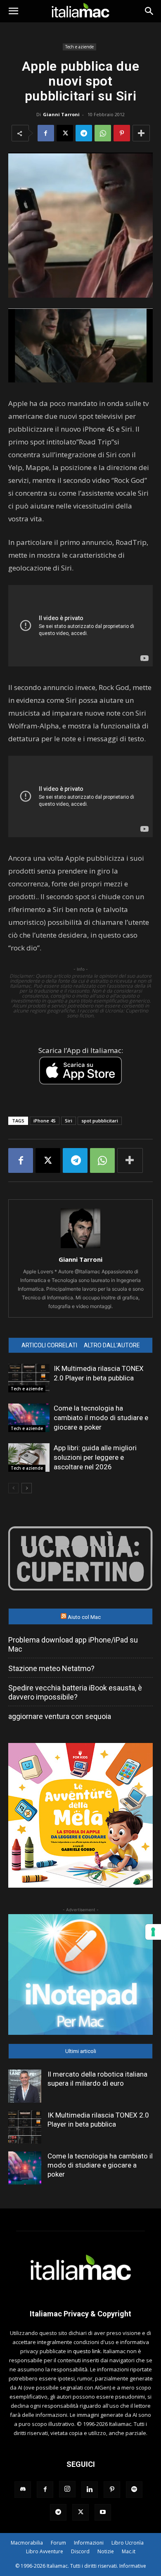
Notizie (106, 2551)
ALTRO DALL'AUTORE (112, 1345)
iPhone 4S (45, 1121)
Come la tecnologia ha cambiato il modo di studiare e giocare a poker (101, 1418)
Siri (69, 1121)
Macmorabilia (27, 2543)
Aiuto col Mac (84, 1617)
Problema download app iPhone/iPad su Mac (73, 1644)
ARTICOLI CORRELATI (49, 1345)
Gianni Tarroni (61, 114)
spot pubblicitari (100, 1121)
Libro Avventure (45, 2551)
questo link (87, 2351)
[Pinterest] (122, 133)
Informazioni (89, 2543)
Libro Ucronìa (128, 2543)
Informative (133, 2566)
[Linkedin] (90, 2490)
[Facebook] (46, 133)
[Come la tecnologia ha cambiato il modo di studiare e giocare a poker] (29, 1418)
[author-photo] (80, 1248)
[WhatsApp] (103, 133)
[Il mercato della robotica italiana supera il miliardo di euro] (25, 2086)
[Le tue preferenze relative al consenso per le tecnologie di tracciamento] (153, 1932)
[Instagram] (67, 2489)
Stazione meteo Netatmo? (51, 1668)
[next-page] (27, 1488)
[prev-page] (13, 1488)
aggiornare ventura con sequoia (60, 1716)
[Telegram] (84, 133)
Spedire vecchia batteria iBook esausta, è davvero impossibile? (75, 1692)
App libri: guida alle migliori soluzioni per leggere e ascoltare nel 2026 (95, 1457)
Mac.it (129, 2551)
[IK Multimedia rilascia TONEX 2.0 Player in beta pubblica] (29, 1378)
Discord (80, 2551)
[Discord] (23, 2490)
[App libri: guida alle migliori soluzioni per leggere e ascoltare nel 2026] (29, 1458)
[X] (65, 133)
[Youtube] (103, 2512)
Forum (58, 2543)
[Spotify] (134, 2490)
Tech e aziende (79, 47)
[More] (141, 133)
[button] (13, 11)
